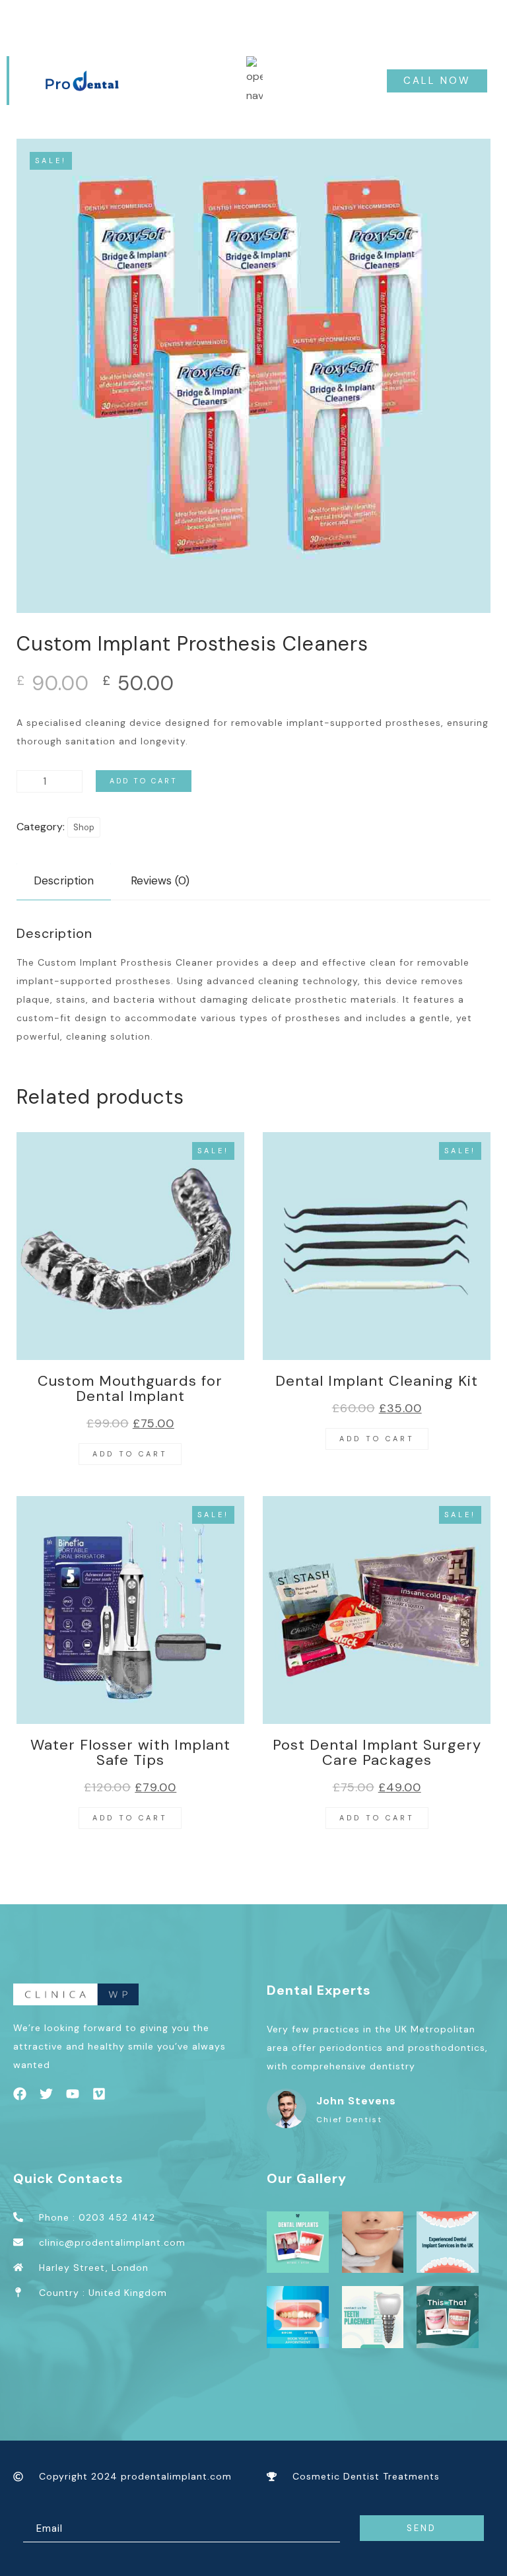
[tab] (64, 881)
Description (64, 880)
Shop (84, 827)
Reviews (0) (160, 880)
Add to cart (144, 781)
